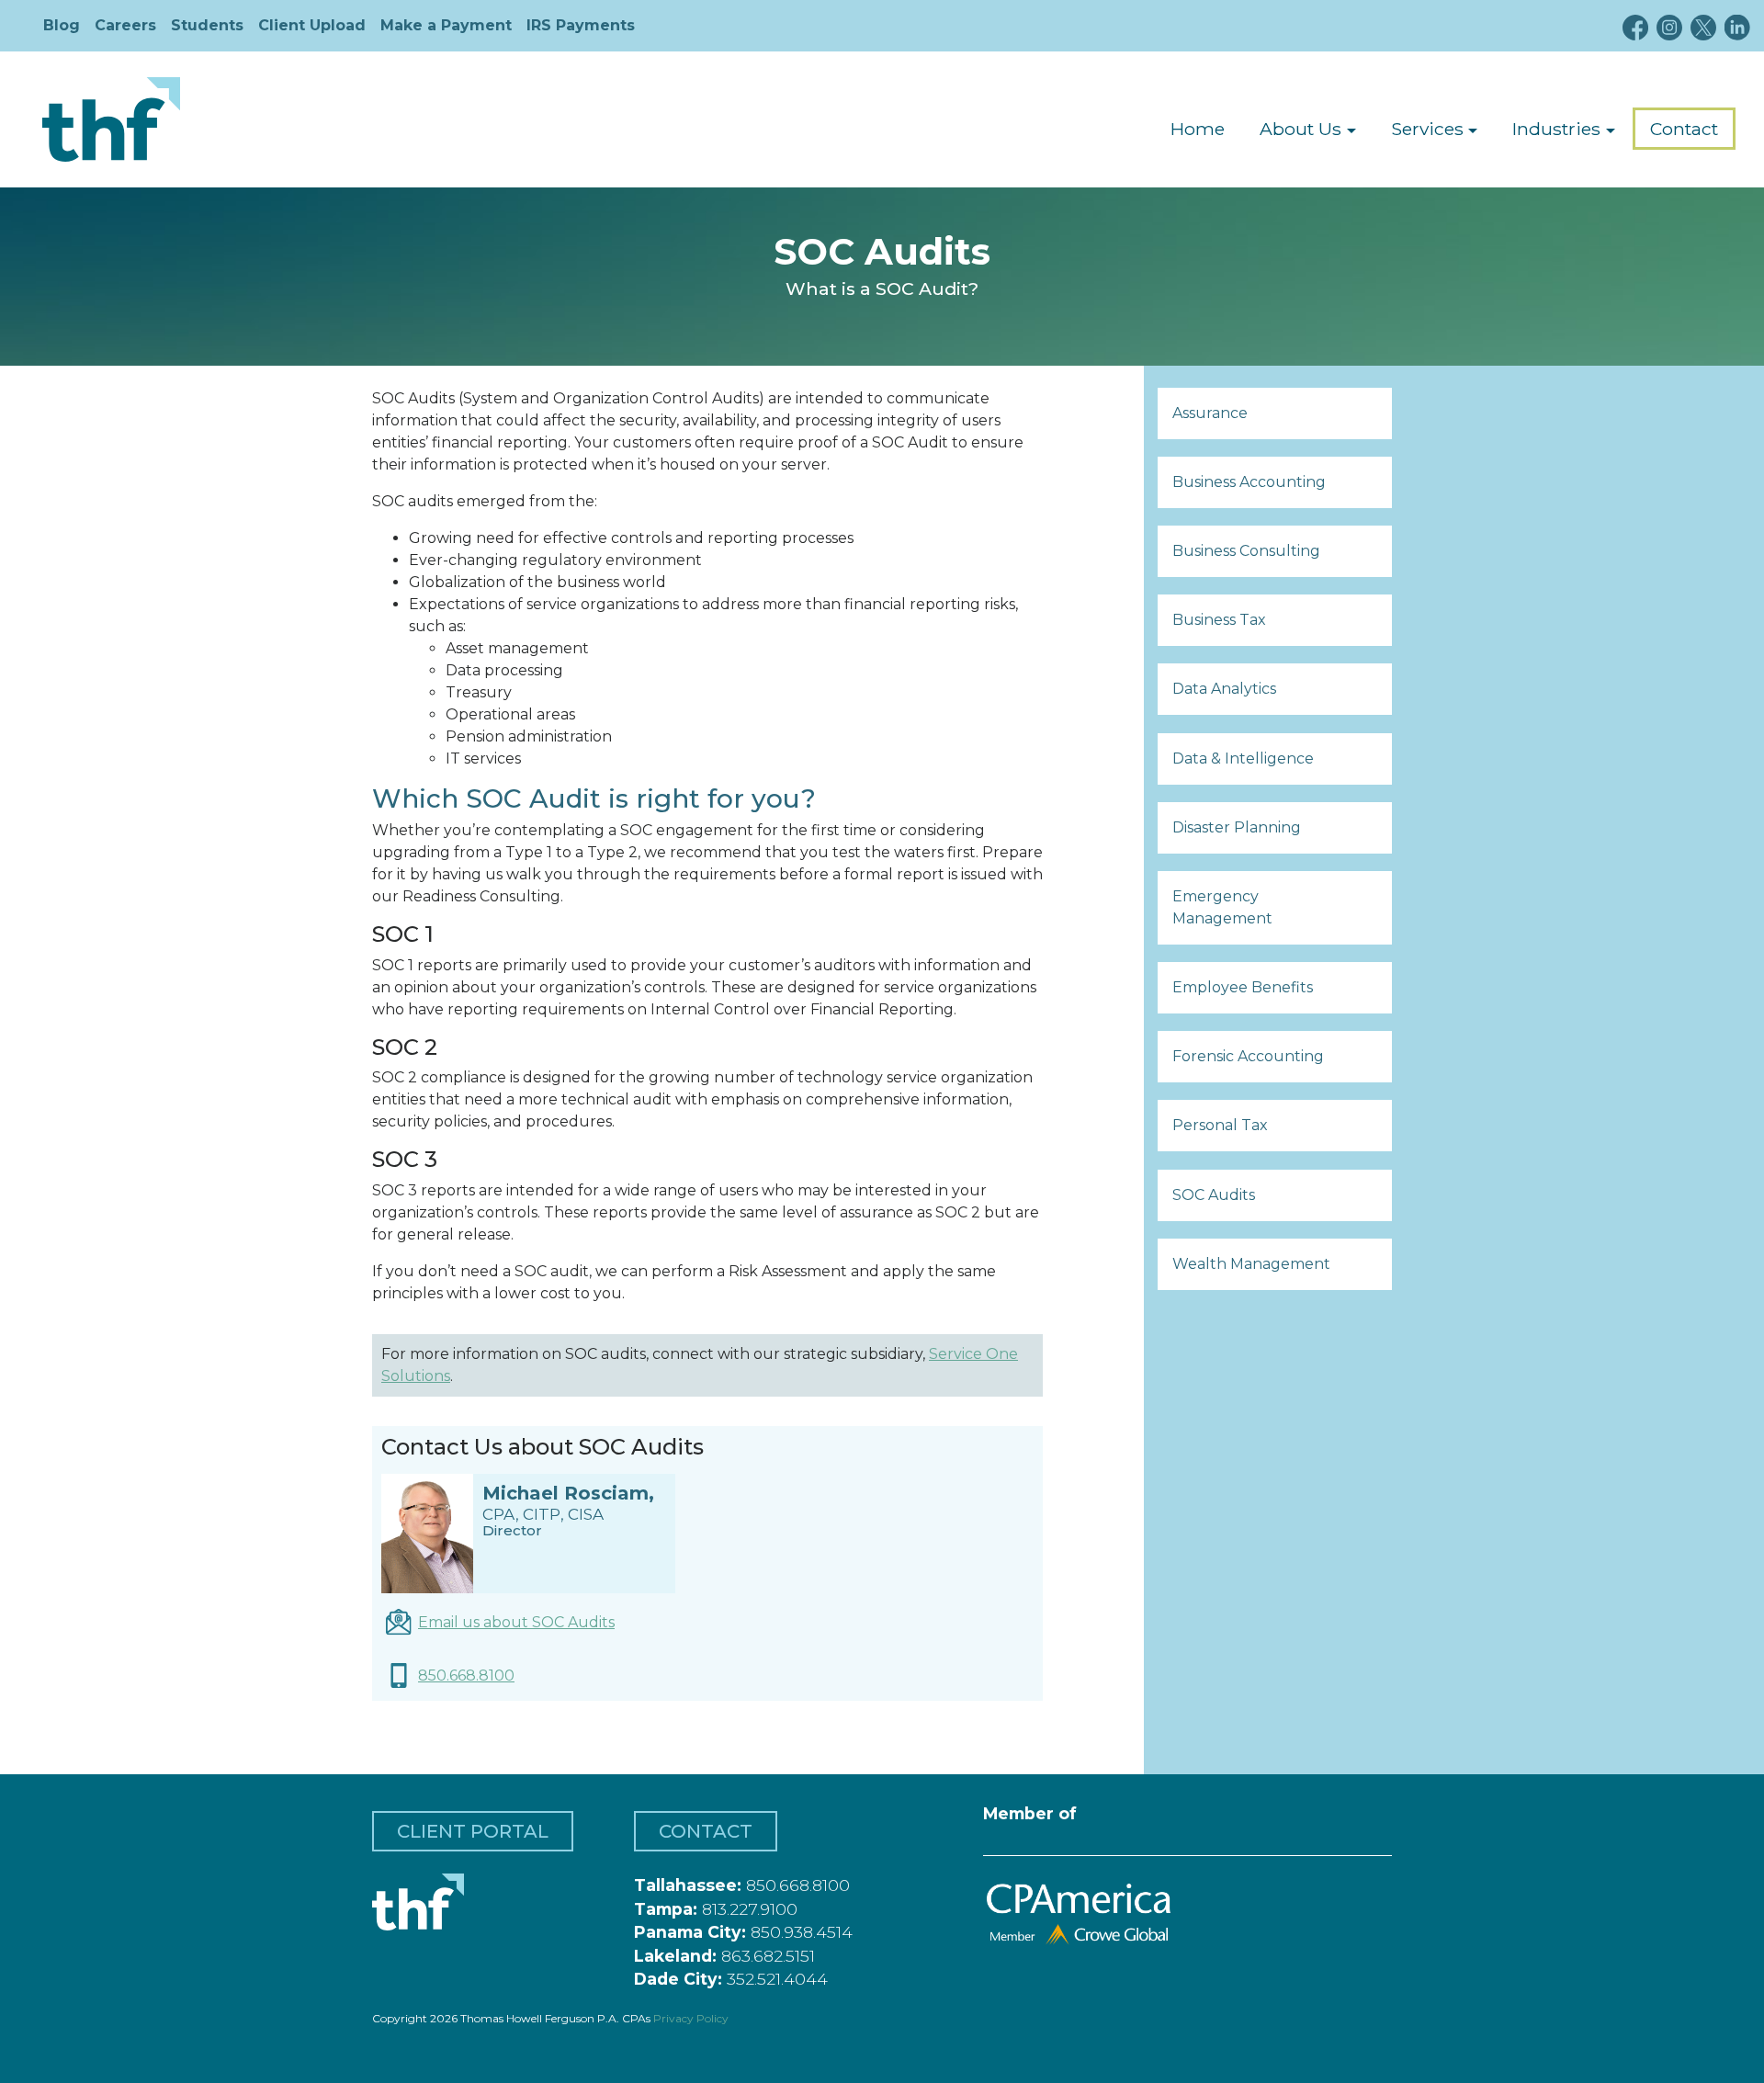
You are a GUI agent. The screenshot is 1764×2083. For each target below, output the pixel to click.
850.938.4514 (802, 1932)
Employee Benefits (1243, 987)
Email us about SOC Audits (516, 1622)
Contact (1684, 129)
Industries (1556, 129)
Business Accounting (1249, 482)
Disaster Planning (1237, 827)
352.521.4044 (777, 1979)
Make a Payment (446, 25)
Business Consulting (1246, 551)
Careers (125, 25)
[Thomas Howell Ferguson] (111, 119)
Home (1198, 129)
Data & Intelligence (1243, 758)
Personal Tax (1220, 1125)
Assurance (1210, 413)
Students (207, 25)
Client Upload (312, 25)
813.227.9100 (750, 1909)
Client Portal (473, 1831)
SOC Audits (1214, 1195)
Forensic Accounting (1248, 1056)
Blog (62, 25)
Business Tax (1219, 620)
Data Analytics (1224, 689)
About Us (1300, 129)
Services (1427, 129)
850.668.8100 (466, 1675)
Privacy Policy (691, 2018)
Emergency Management (1222, 907)
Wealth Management (1251, 1264)
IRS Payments (581, 25)
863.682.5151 (768, 1956)
